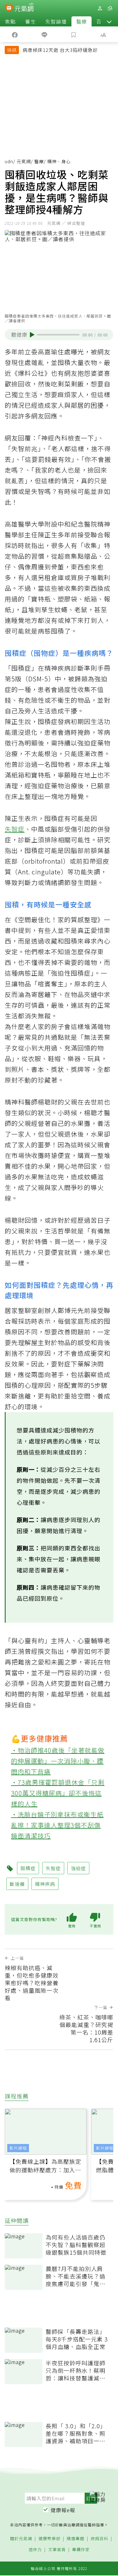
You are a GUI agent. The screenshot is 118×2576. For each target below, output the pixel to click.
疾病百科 (99, 2539)
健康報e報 (63, 2510)
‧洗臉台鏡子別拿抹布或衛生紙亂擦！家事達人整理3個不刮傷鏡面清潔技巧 (57, 1825)
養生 (31, 21)
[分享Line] (44, 34)
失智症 (15, 829)
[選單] (110, 8)
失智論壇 (56, 21)
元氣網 (24, 161)
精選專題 (76, 2539)
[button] (109, 21)
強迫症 (78, 1868)
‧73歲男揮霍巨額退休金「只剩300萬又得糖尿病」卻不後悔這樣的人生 (58, 1793)
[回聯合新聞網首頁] (9, 9)
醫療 (81, 21)
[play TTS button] (32, 335)
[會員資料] (100, 8)
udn (9, 161)
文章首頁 (57, 2550)
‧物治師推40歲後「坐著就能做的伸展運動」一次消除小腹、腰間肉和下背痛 (58, 1761)
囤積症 (28, 1868)
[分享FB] (15, 34)
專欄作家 (81, 2550)
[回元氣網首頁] (24, 8)
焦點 (10, 21)
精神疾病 (45, 1884)
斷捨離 (17, 1884)
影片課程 (18, 2148)
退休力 (35, 2550)
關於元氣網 (21, 2539)
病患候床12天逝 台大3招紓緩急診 (60, 50)
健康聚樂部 (49, 2539)
